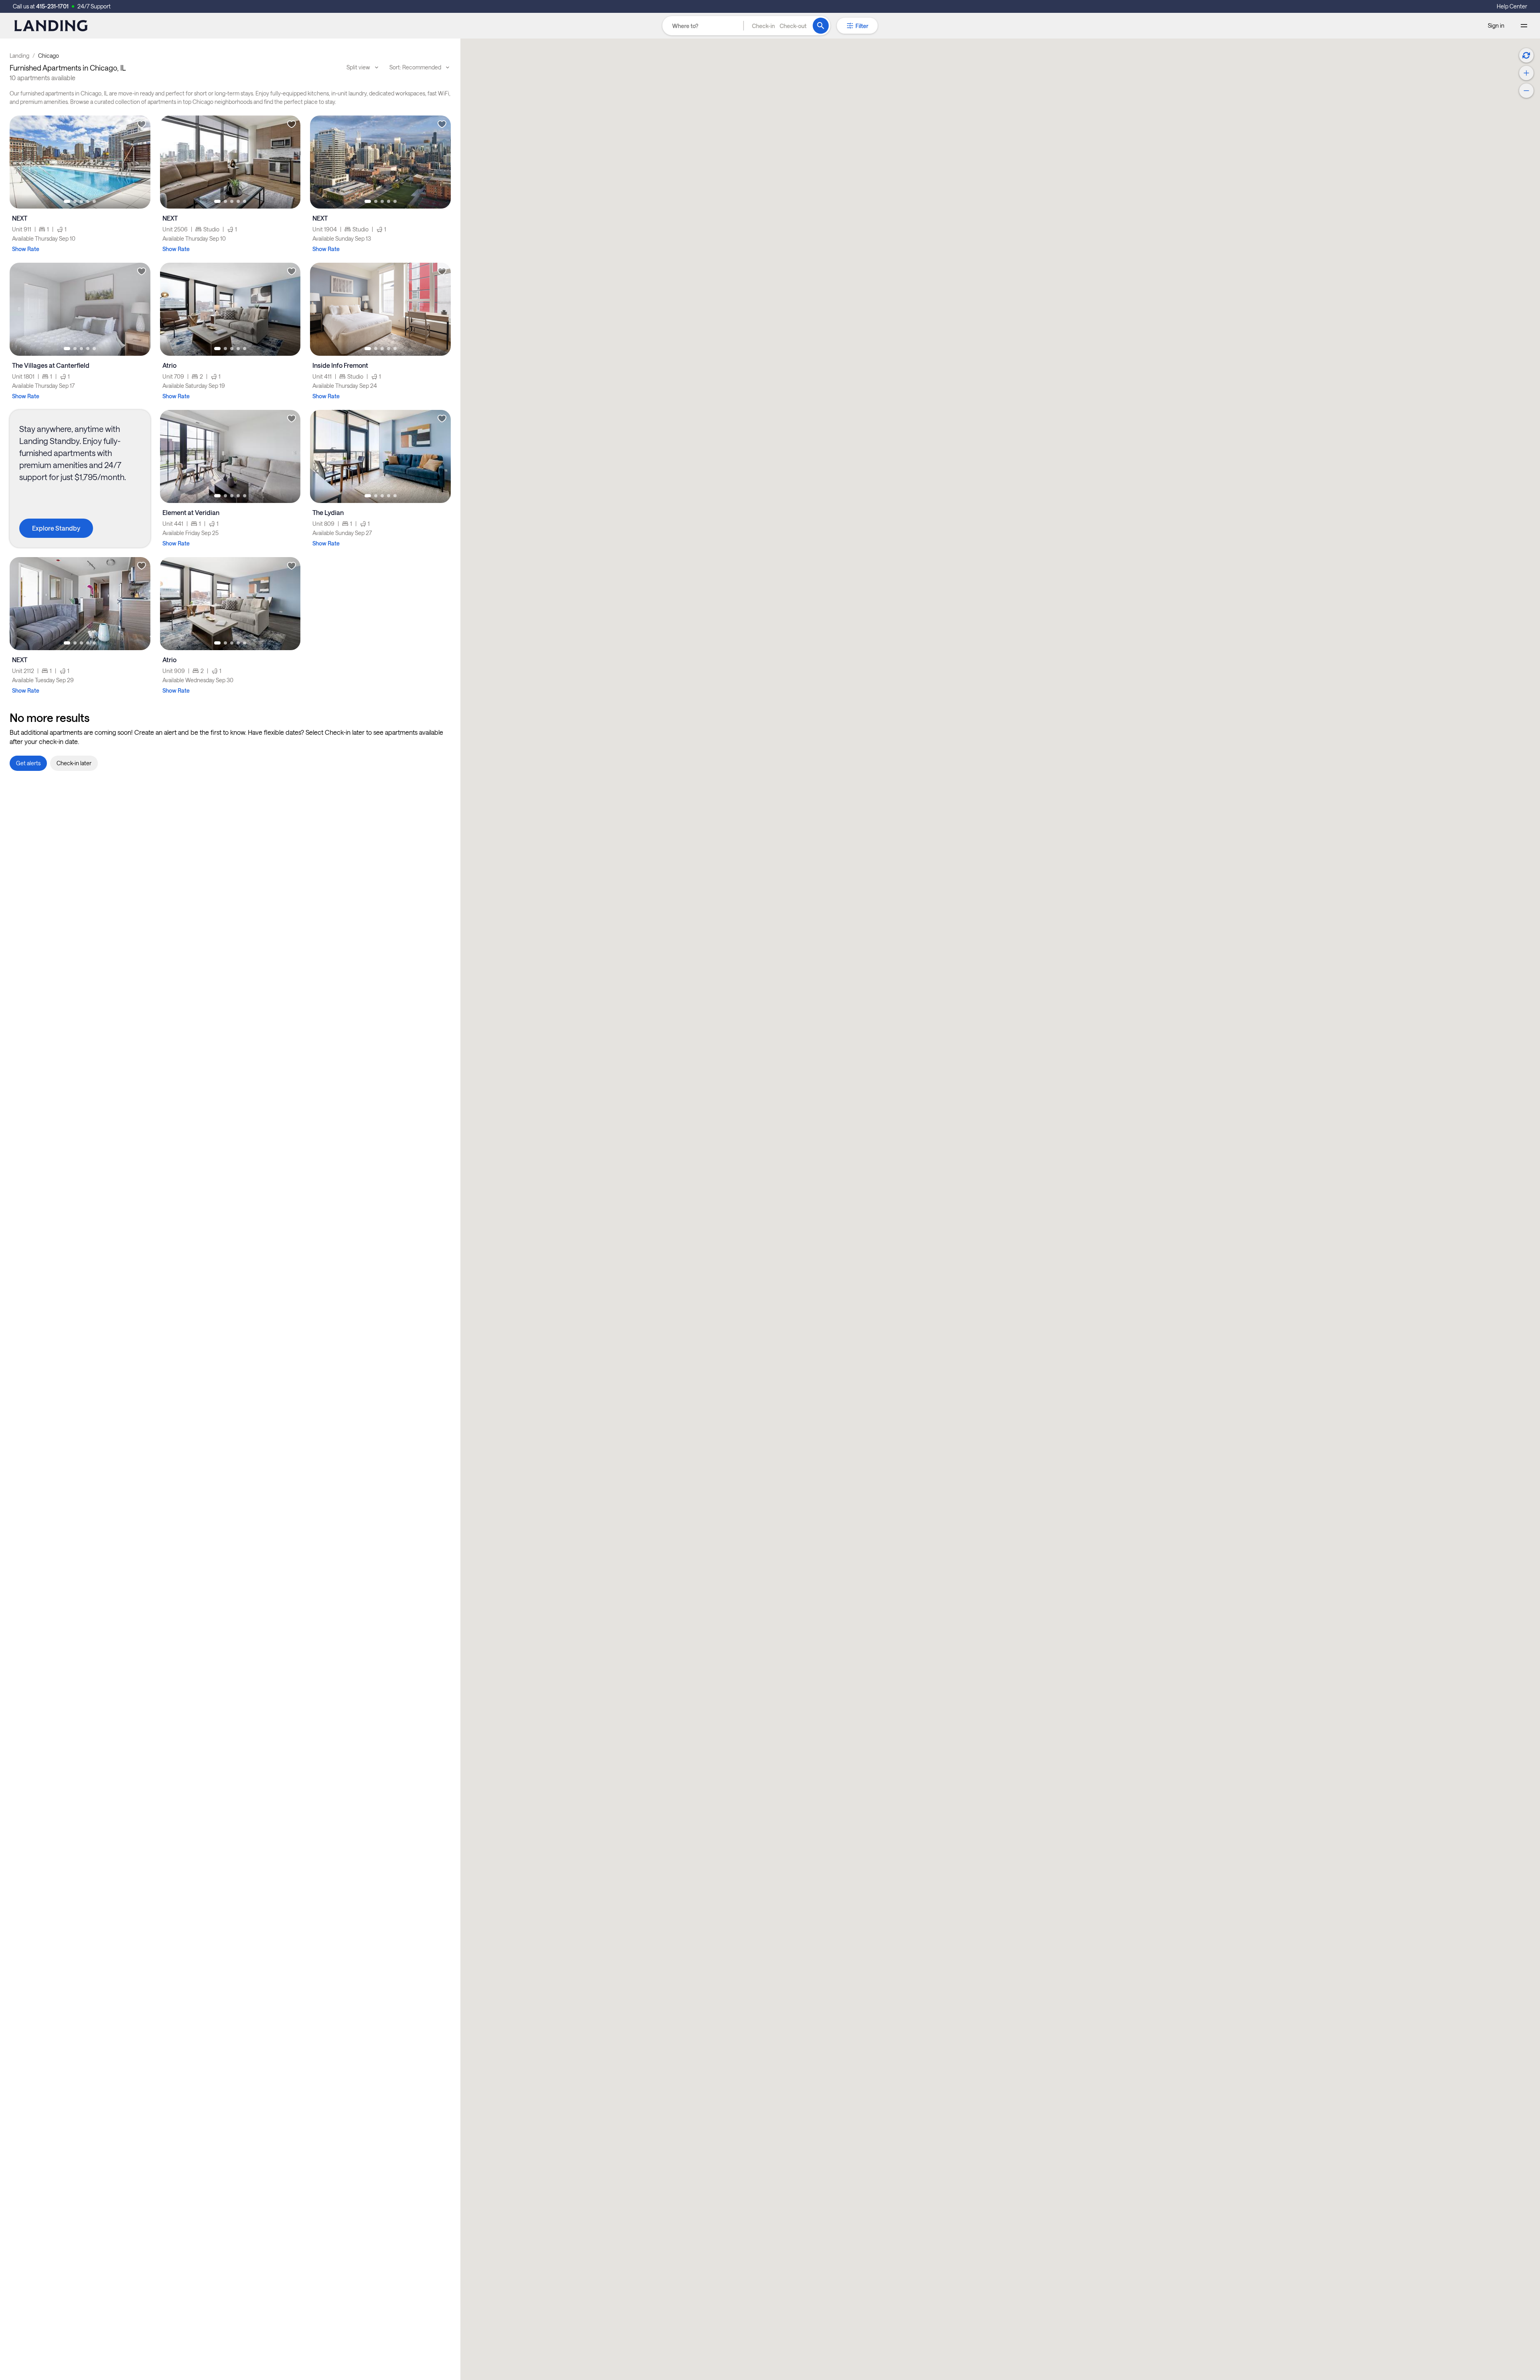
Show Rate (26, 249)
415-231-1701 (52, 6)
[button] (779, 26)
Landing (19, 56)
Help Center (1512, 6)
